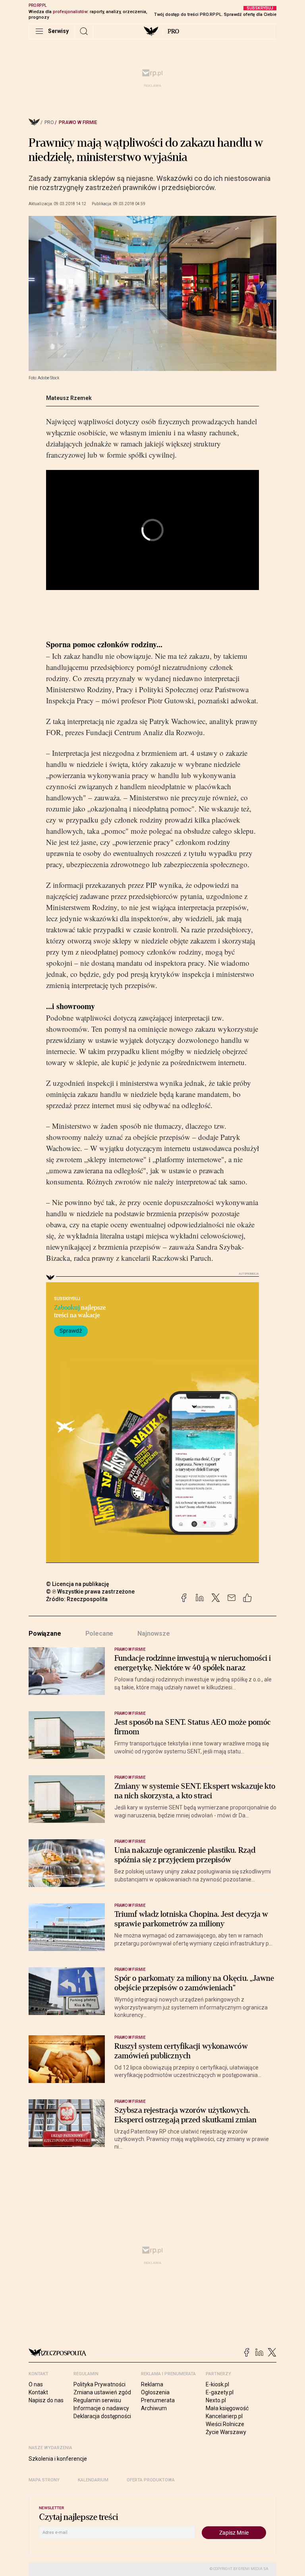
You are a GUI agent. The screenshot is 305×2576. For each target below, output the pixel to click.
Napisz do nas (46, 2400)
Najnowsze (154, 1634)
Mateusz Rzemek (69, 398)
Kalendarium (93, 2480)
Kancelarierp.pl (224, 2416)
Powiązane (45, 1634)
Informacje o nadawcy (101, 2408)
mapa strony (44, 2480)
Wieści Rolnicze (225, 2424)
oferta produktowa (151, 2480)
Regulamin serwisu (97, 2400)
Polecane (99, 1634)
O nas (36, 2384)
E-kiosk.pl (217, 2384)
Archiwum (154, 2408)
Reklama (152, 2384)
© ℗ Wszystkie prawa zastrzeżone (90, 1592)
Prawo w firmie (78, 122)
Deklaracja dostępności (102, 2416)
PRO (173, 31)
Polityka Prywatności (99, 2384)
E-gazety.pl (220, 2392)
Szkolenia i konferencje (58, 2459)
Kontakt (38, 2392)
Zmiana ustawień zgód (102, 2392)
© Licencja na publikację (78, 1584)
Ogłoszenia (155, 2392)
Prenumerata (158, 2400)
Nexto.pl (216, 2400)
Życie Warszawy (226, 2432)
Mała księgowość (227, 2408)
